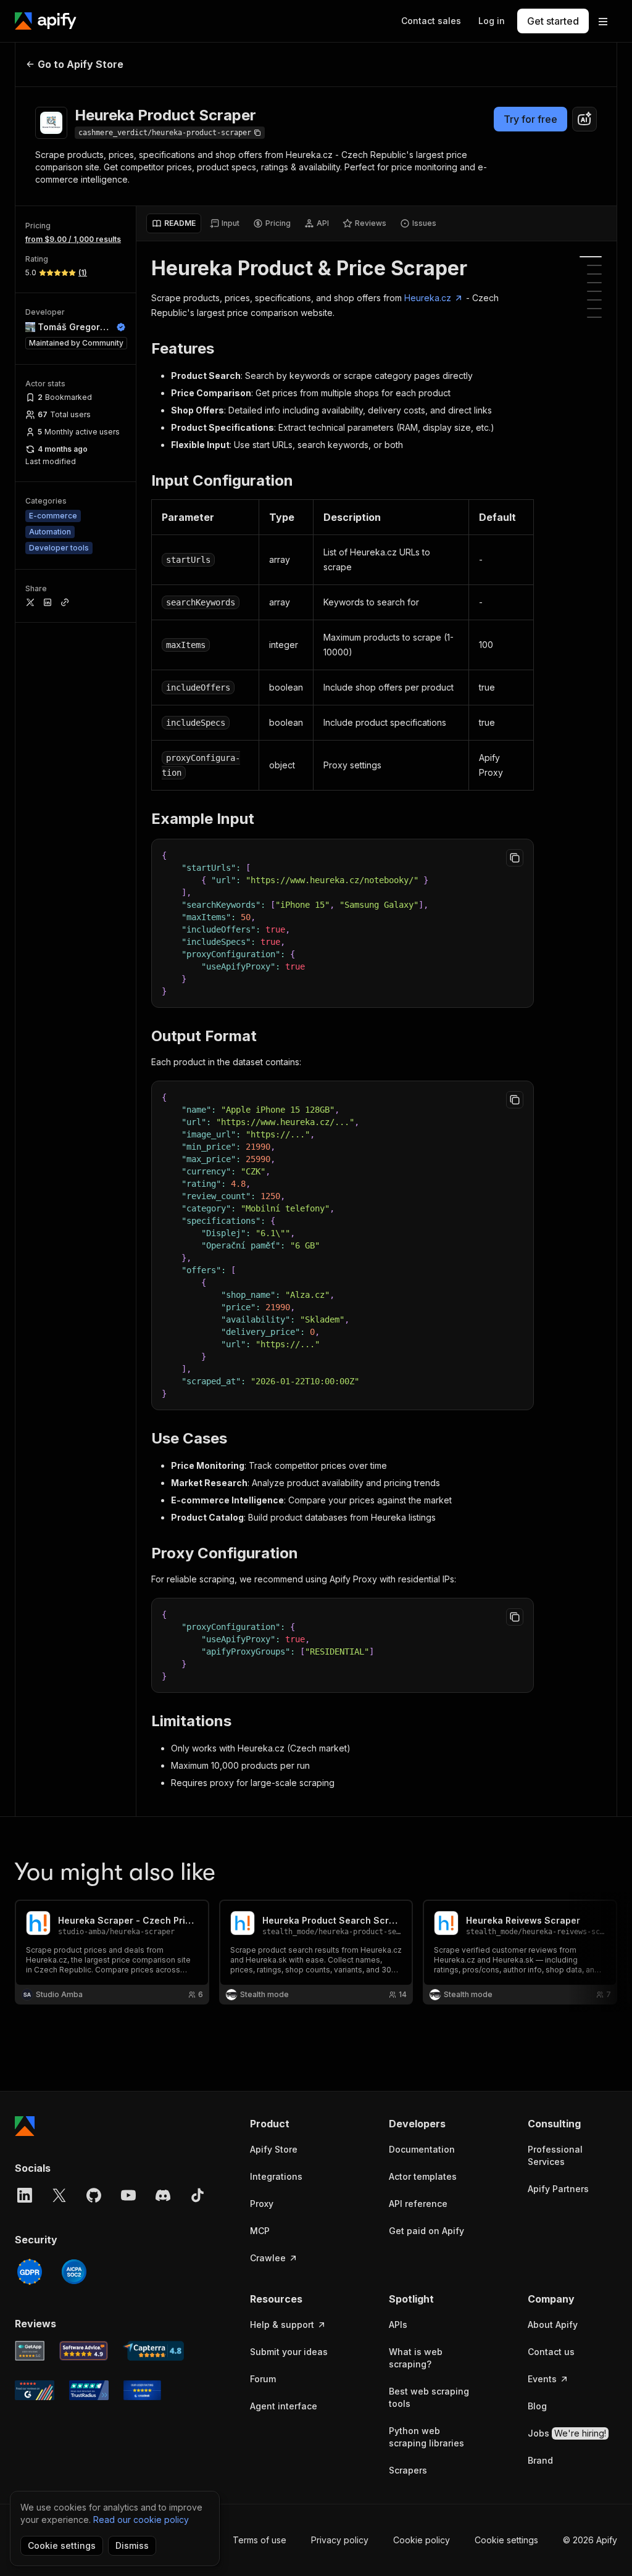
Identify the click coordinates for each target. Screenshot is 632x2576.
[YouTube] (128, 2195)
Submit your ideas (289, 2352)
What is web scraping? (416, 2358)
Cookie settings (506, 2540)
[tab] (174, 223)
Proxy (262, 2204)
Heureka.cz (428, 298)
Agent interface (284, 2406)
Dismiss (132, 2545)
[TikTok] (197, 2195)
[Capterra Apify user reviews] (153, 2351)
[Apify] (46, 21)
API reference (418, 2204)
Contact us (551, 2352)
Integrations (276, 2176)
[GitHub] (94, 2195)
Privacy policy (340, 2540)
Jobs (567, 2433)
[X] (59, 2195)
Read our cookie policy (141, 2520)
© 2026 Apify (590, 2540)
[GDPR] (30, 2272)
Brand (540, 2460)
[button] (295, 2124)
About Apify (553, 2325)
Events (542, 2379)
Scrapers (408, 2470)
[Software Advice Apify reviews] (84, 2351)
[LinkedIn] (25, 2195)
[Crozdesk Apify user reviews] (142, 2390)
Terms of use (260, 2540)
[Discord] (163, 2195)
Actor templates (423, 2176)
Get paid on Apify (426, 2231)
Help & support (282, 2325)
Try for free (530, 119)
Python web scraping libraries (426, 2437)
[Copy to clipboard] (515, 858)
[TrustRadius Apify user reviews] (89, 2390)
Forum (263, 2379)
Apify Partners (558, 2189)
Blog (537, 2406)
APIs (398, 2325)
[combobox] (584, 119)
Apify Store (274, 2149)
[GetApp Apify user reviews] (30, 2351)
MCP (260, 2231)
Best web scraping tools (429, 2397)
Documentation (422, 2149)
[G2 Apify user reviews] (35, 2390)
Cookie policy (422, 2540)
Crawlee (268, 2258)
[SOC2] (74, 2272)
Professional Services (555, 2155)
